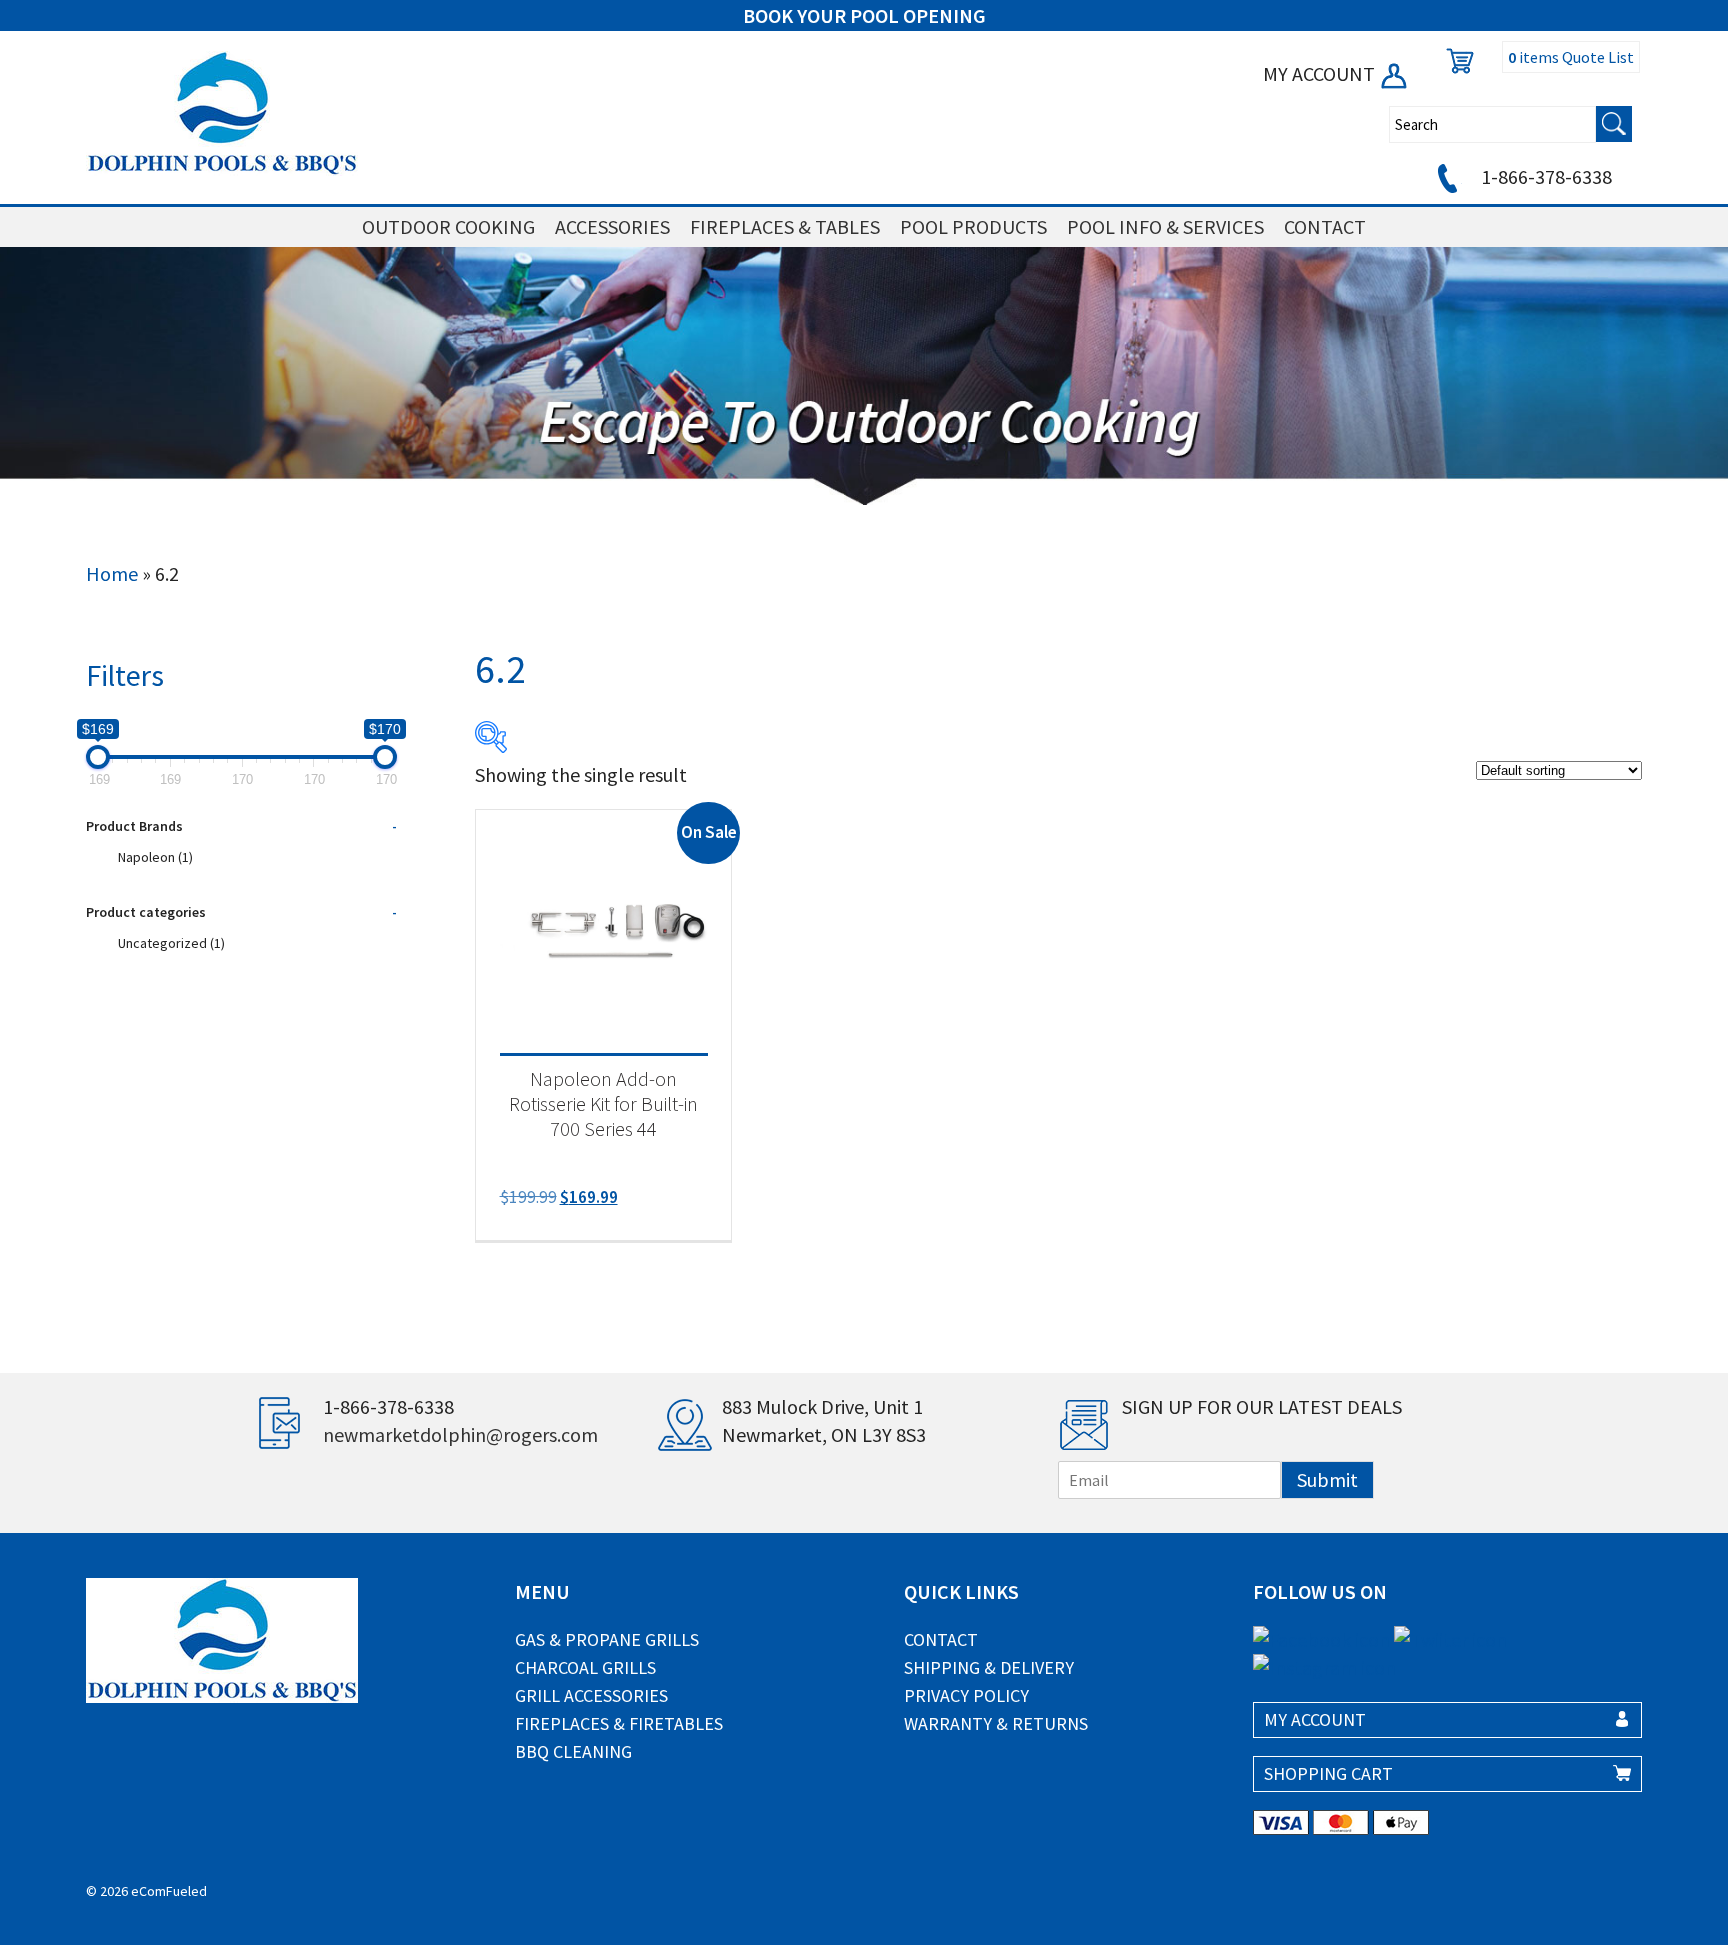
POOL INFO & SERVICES (1165, 226)
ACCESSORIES (612, 226)
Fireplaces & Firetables (619, 1723)
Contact (941, 1639)
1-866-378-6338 (1544, 176)
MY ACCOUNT (1321, 73)
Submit (1327, 1479)
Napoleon (155, 857)
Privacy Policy (966, 1695)
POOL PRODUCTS (973, 226)
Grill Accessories (591, 1695)
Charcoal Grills (585, 1667)
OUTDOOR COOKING (448, 226)
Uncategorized (171, 943)
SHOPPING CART (1328, 1773)
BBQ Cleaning (573, 1751)
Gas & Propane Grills (607, 1639)
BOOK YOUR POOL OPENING (864, 15)
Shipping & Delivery (989, 1667)
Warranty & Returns (996, 1723)
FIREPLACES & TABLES (785, 226)
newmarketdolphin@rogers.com (460, 1434)
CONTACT (1325, 226)
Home (112, 573)
